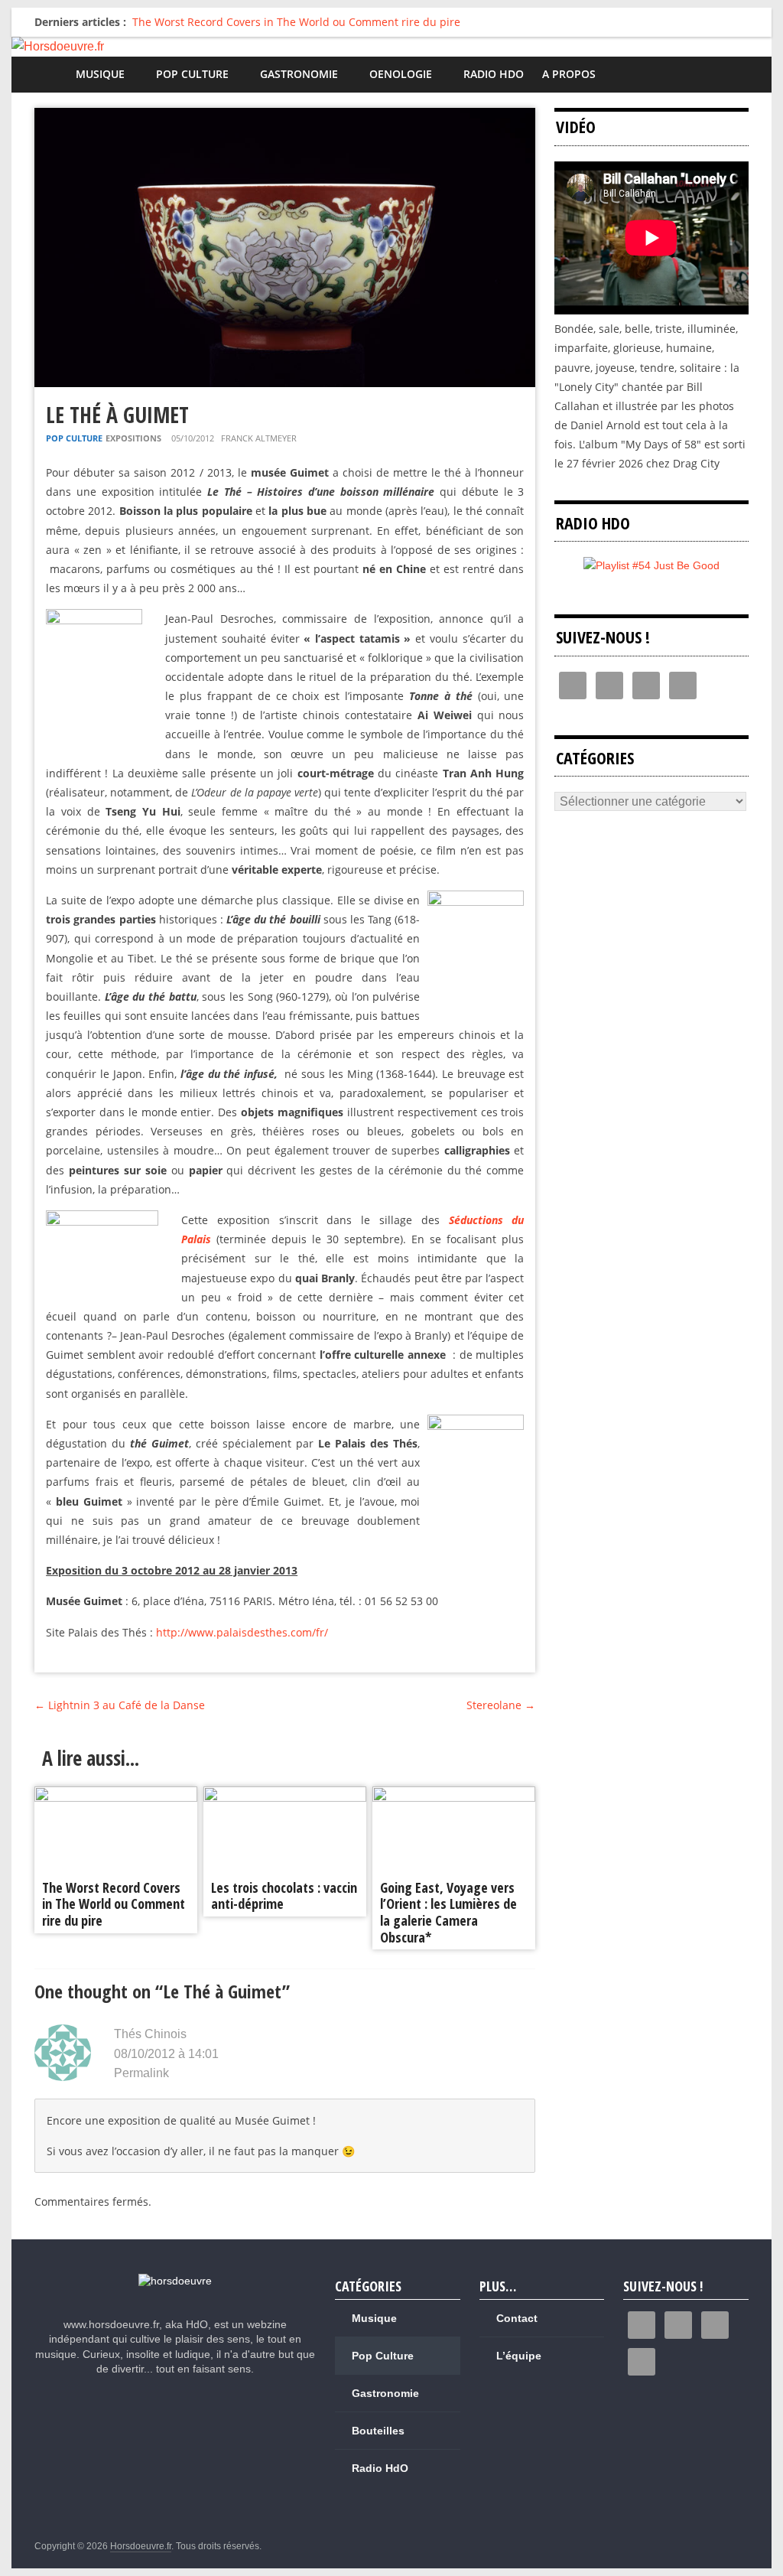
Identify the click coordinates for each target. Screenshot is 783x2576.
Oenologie (401, 74)
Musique (100, 74)
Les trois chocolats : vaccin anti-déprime (284, 1896)
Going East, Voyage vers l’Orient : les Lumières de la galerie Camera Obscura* (448, 1912)
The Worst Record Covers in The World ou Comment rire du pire (296, 22)
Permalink (141, 2073)
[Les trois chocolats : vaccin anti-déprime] (285, 1796)
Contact (517, 2318)
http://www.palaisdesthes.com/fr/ (242, 1632)
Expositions (133, 438)
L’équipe (519, 2356)
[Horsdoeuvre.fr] (391, 47)
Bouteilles (378, 2431)
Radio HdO (494, 74)
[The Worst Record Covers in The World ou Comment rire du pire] (116, 1796)
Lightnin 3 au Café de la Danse (120, 1705)
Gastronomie (299, 74)
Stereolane (501, 1705)
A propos (569, 74)
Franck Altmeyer (259, 438)
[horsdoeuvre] (175, 2281)
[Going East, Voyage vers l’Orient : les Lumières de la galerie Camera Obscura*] (454, 1796)
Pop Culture (192, 74)
